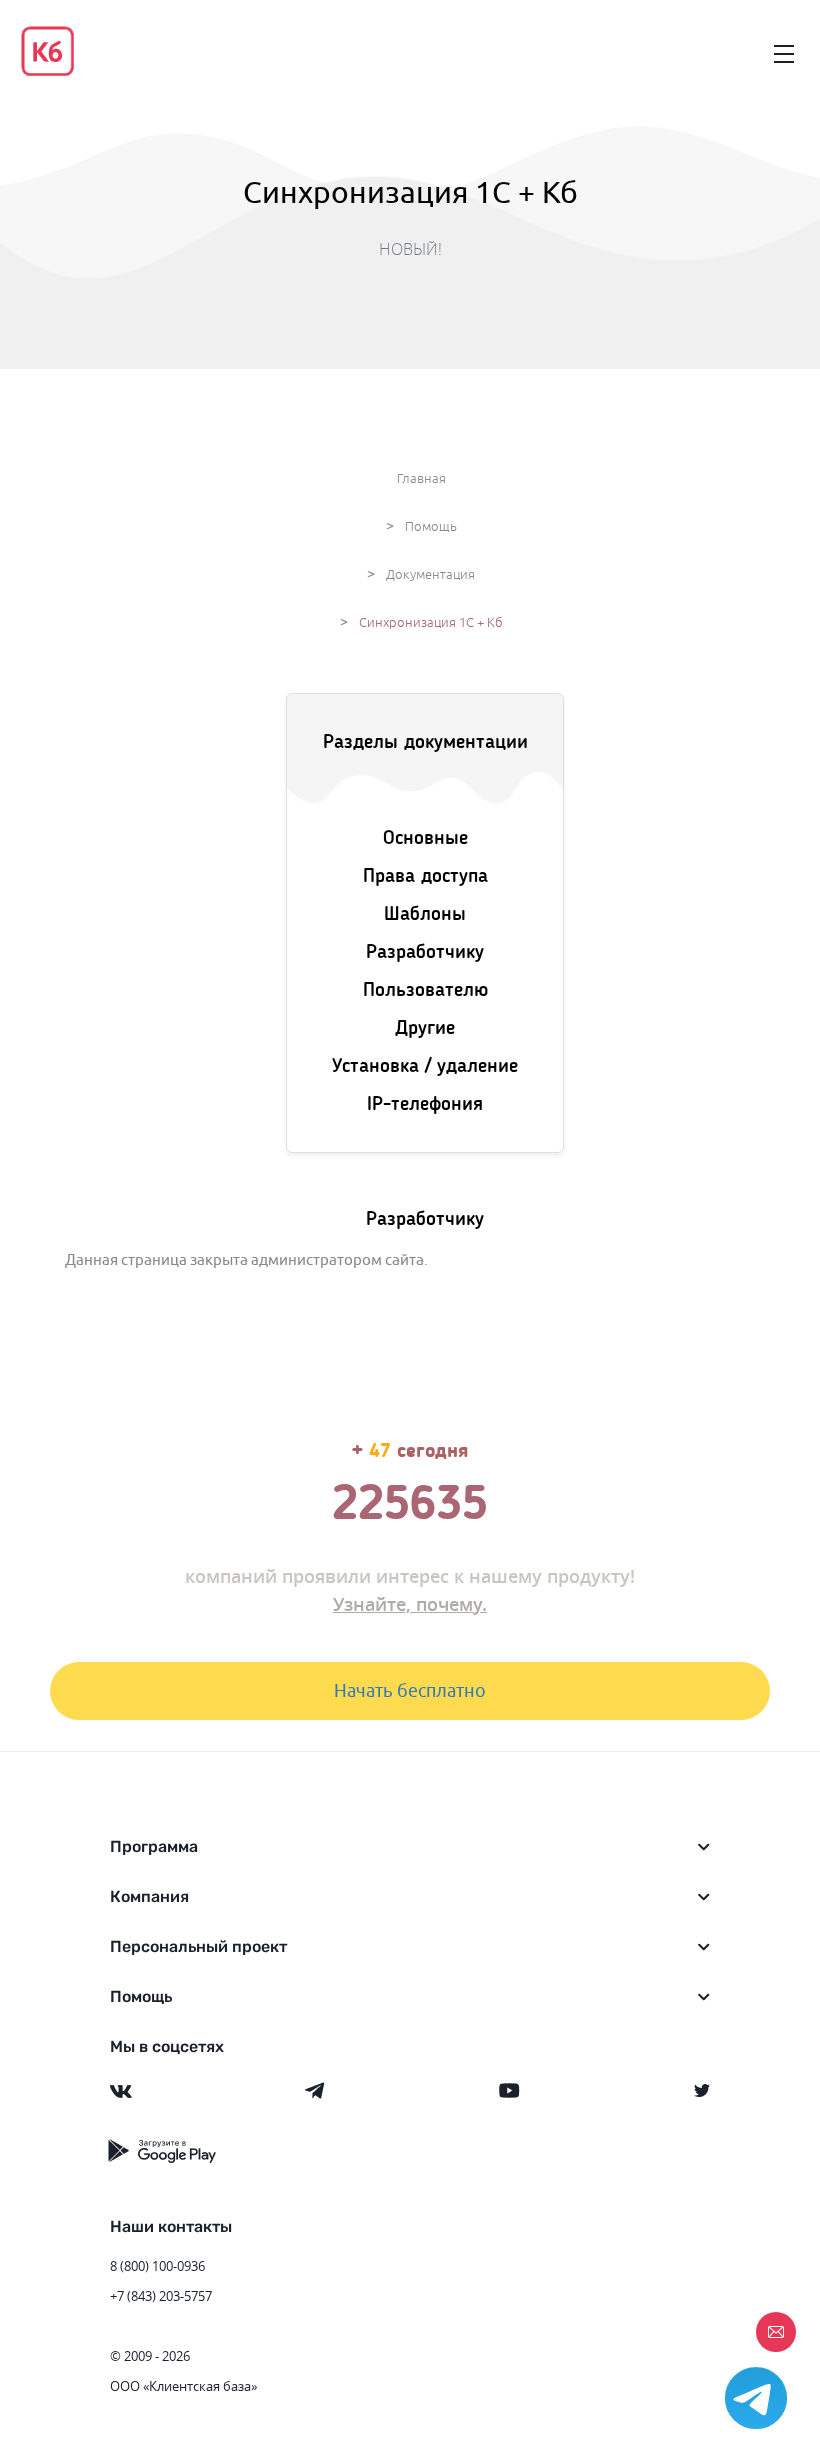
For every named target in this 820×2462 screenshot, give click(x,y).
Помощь (431, 527)
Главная (421, 479)
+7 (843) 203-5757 (161, 2296)
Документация (430, 575)
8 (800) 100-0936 (157, 2266)
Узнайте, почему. (410, 1604)
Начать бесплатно (410, 1690)
